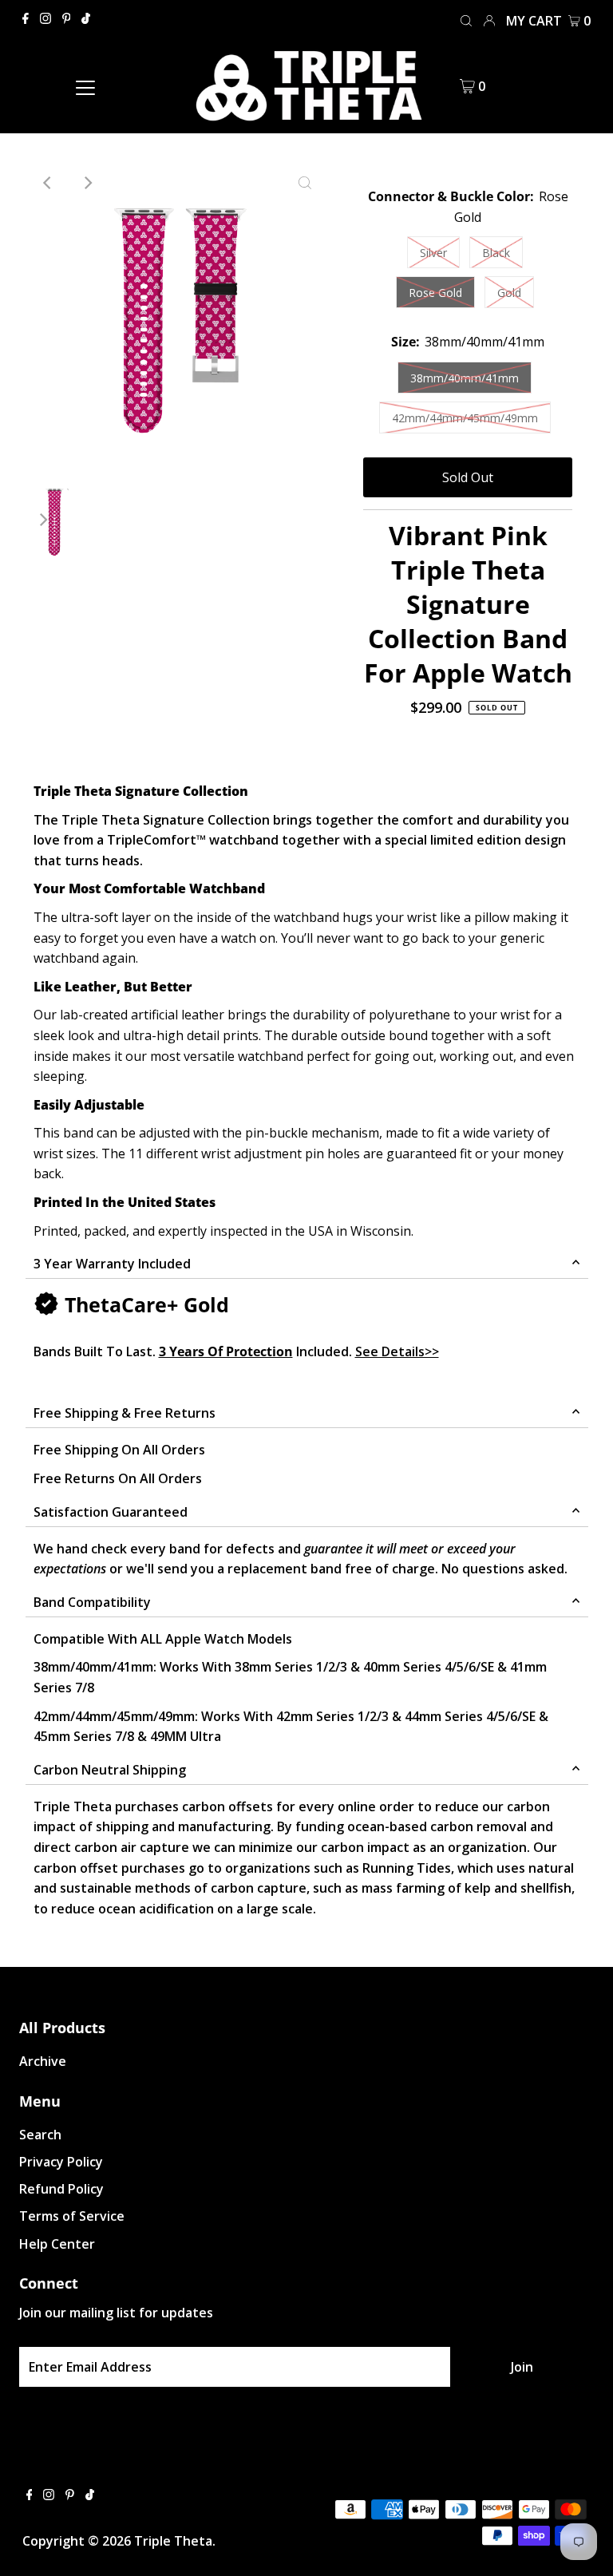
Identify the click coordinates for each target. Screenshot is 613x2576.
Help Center (57, 2244)
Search (40, 2135)
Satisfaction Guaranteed (111, 1512)
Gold (509, 293)
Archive (43, 2061)
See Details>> (397, 1351)
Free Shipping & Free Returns (125, 1413)
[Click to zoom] (305, 183)
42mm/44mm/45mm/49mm (465, 418)
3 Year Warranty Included (112, 1264)
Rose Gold (435, 293)
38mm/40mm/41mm (465, 378)
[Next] (87, 183)
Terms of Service (72, 2216)
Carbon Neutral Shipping (110, 1770)
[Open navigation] (85, 86)
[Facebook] (26, 19)
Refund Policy (61, 2189)
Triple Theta (173, 2541)
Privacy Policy (61, 2162)
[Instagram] (45, 19)
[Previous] (48, 183)
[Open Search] (466, 20)
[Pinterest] (67, 19)
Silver (433, 253)
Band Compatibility (92, 1602)
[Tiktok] (86, 19)
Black (496, 253)
